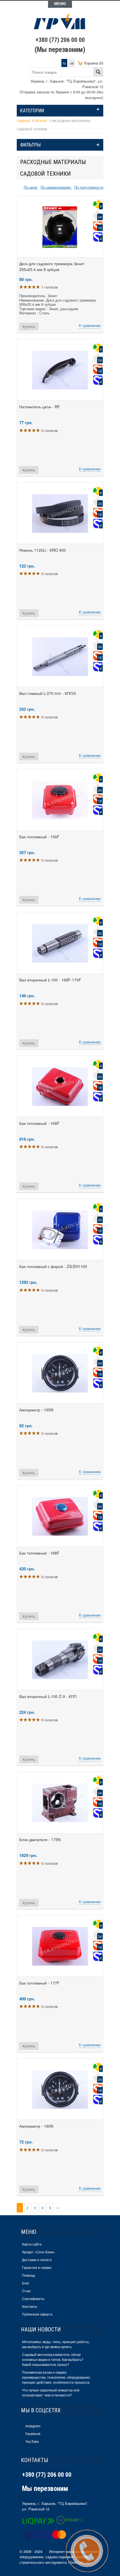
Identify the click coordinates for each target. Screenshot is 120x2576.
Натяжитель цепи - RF (40, 407)
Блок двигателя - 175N (40, 1839)
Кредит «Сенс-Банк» (39, 2252)
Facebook (33, 2434)
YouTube (32, 2441)
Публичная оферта (37, 2314)
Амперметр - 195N (36, 1410)
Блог (26, 2283)
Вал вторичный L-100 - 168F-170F (50, 980)
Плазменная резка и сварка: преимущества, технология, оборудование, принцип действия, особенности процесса (56, 2377)
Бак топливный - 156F (39, 837)
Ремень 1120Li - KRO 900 (43, 550)
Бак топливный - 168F (39, 1123)
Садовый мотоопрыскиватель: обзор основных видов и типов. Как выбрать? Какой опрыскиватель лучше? (53, 2359)
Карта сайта (32, 2244)
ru (64, 63)
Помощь (29, 2275)
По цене (31, 187)
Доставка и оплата (37, 2260)
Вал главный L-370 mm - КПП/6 (48, 693)
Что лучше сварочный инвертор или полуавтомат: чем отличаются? (51, 2392)
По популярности (89, 187)
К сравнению (90, 325)
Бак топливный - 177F (39, 1983)
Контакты (30, 2306)
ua (72, 63)
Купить (29, 327)
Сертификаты (33, 2298)
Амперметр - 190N (36, 2126)
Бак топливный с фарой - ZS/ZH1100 (53, 1266)
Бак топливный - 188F (39, 1553)
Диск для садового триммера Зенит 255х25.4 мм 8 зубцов (52, 266)
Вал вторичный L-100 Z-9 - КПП (48, 1696)
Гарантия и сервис (37, 2267)
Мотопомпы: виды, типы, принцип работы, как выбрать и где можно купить (56, 2344)
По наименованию (56, 187)
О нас (27, 2291)
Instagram (33, 2426)
